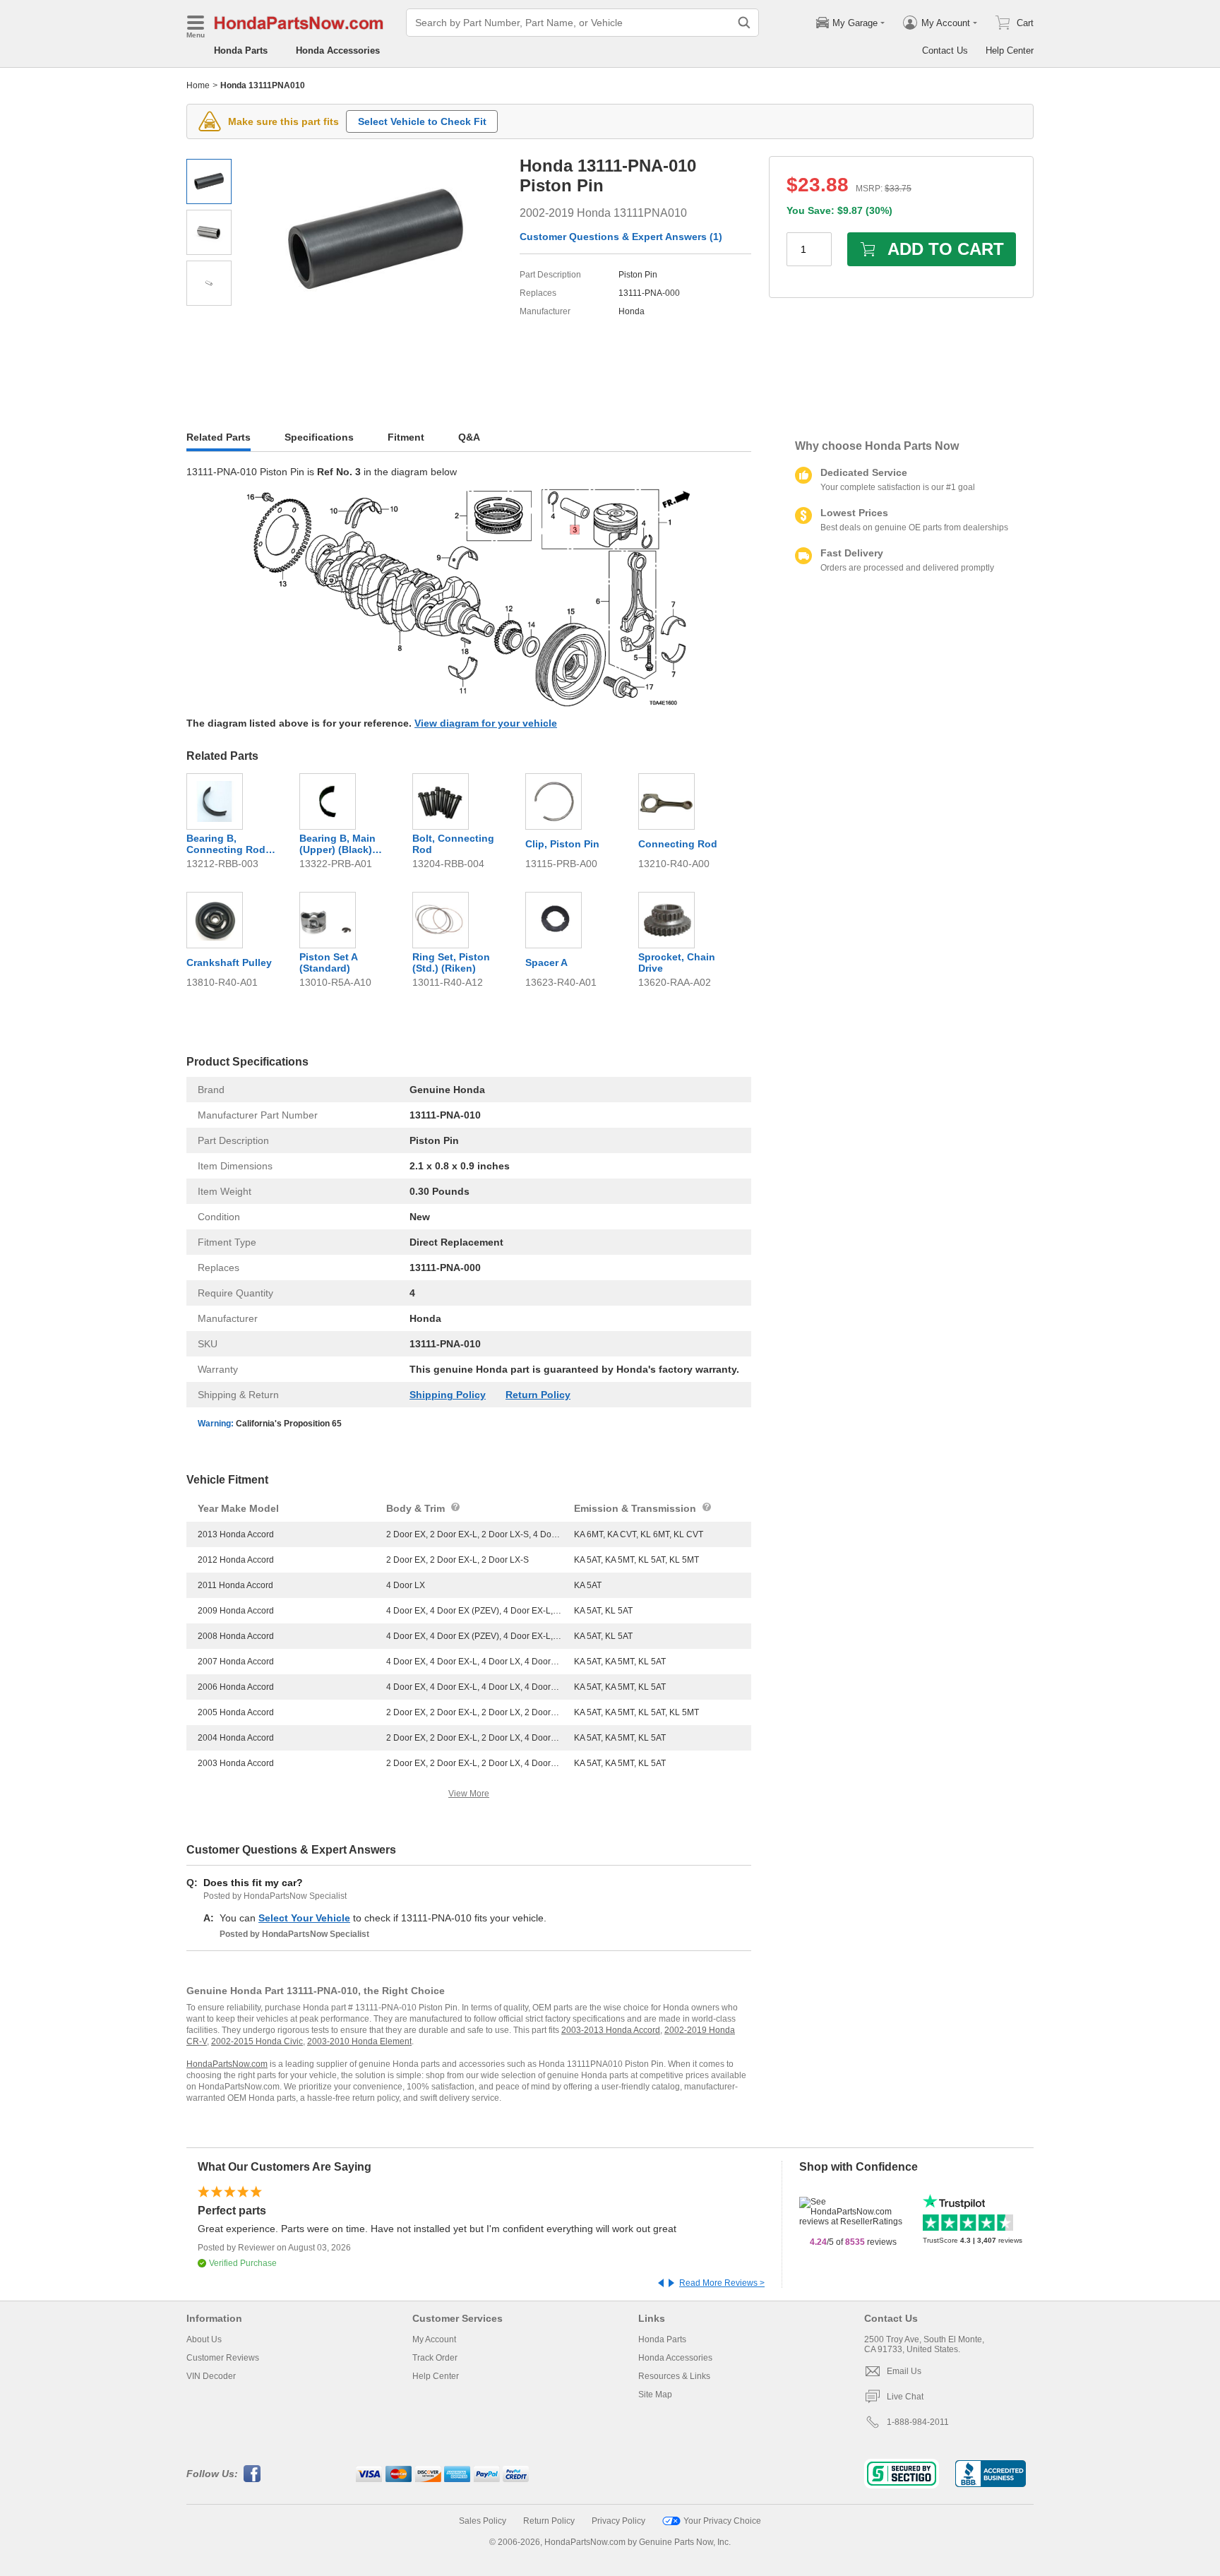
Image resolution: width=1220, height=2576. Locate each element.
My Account (434, 2339)
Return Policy (538, 1395)
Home (198, 85)
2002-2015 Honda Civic (257, 2041)
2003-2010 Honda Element (359, 2041)
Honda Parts (241, 50)
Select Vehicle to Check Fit (422, 121)
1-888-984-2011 (918, 2422)
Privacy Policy (618, 2521)
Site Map (655, 2395)
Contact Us (945, 50)
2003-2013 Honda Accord (611, 2030)
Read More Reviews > (722, 2283)
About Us (204, 2339)
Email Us (904, 2371)
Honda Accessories (338, 50)
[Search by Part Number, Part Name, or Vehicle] (744, 23)
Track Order (435, 2358)
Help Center (1010, 50)
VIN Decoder (211, 2376)
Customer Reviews (223, 2358)
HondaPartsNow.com (227, 2064)
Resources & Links (674, 2376)
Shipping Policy (448, 1395)
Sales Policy (483, 2521)
